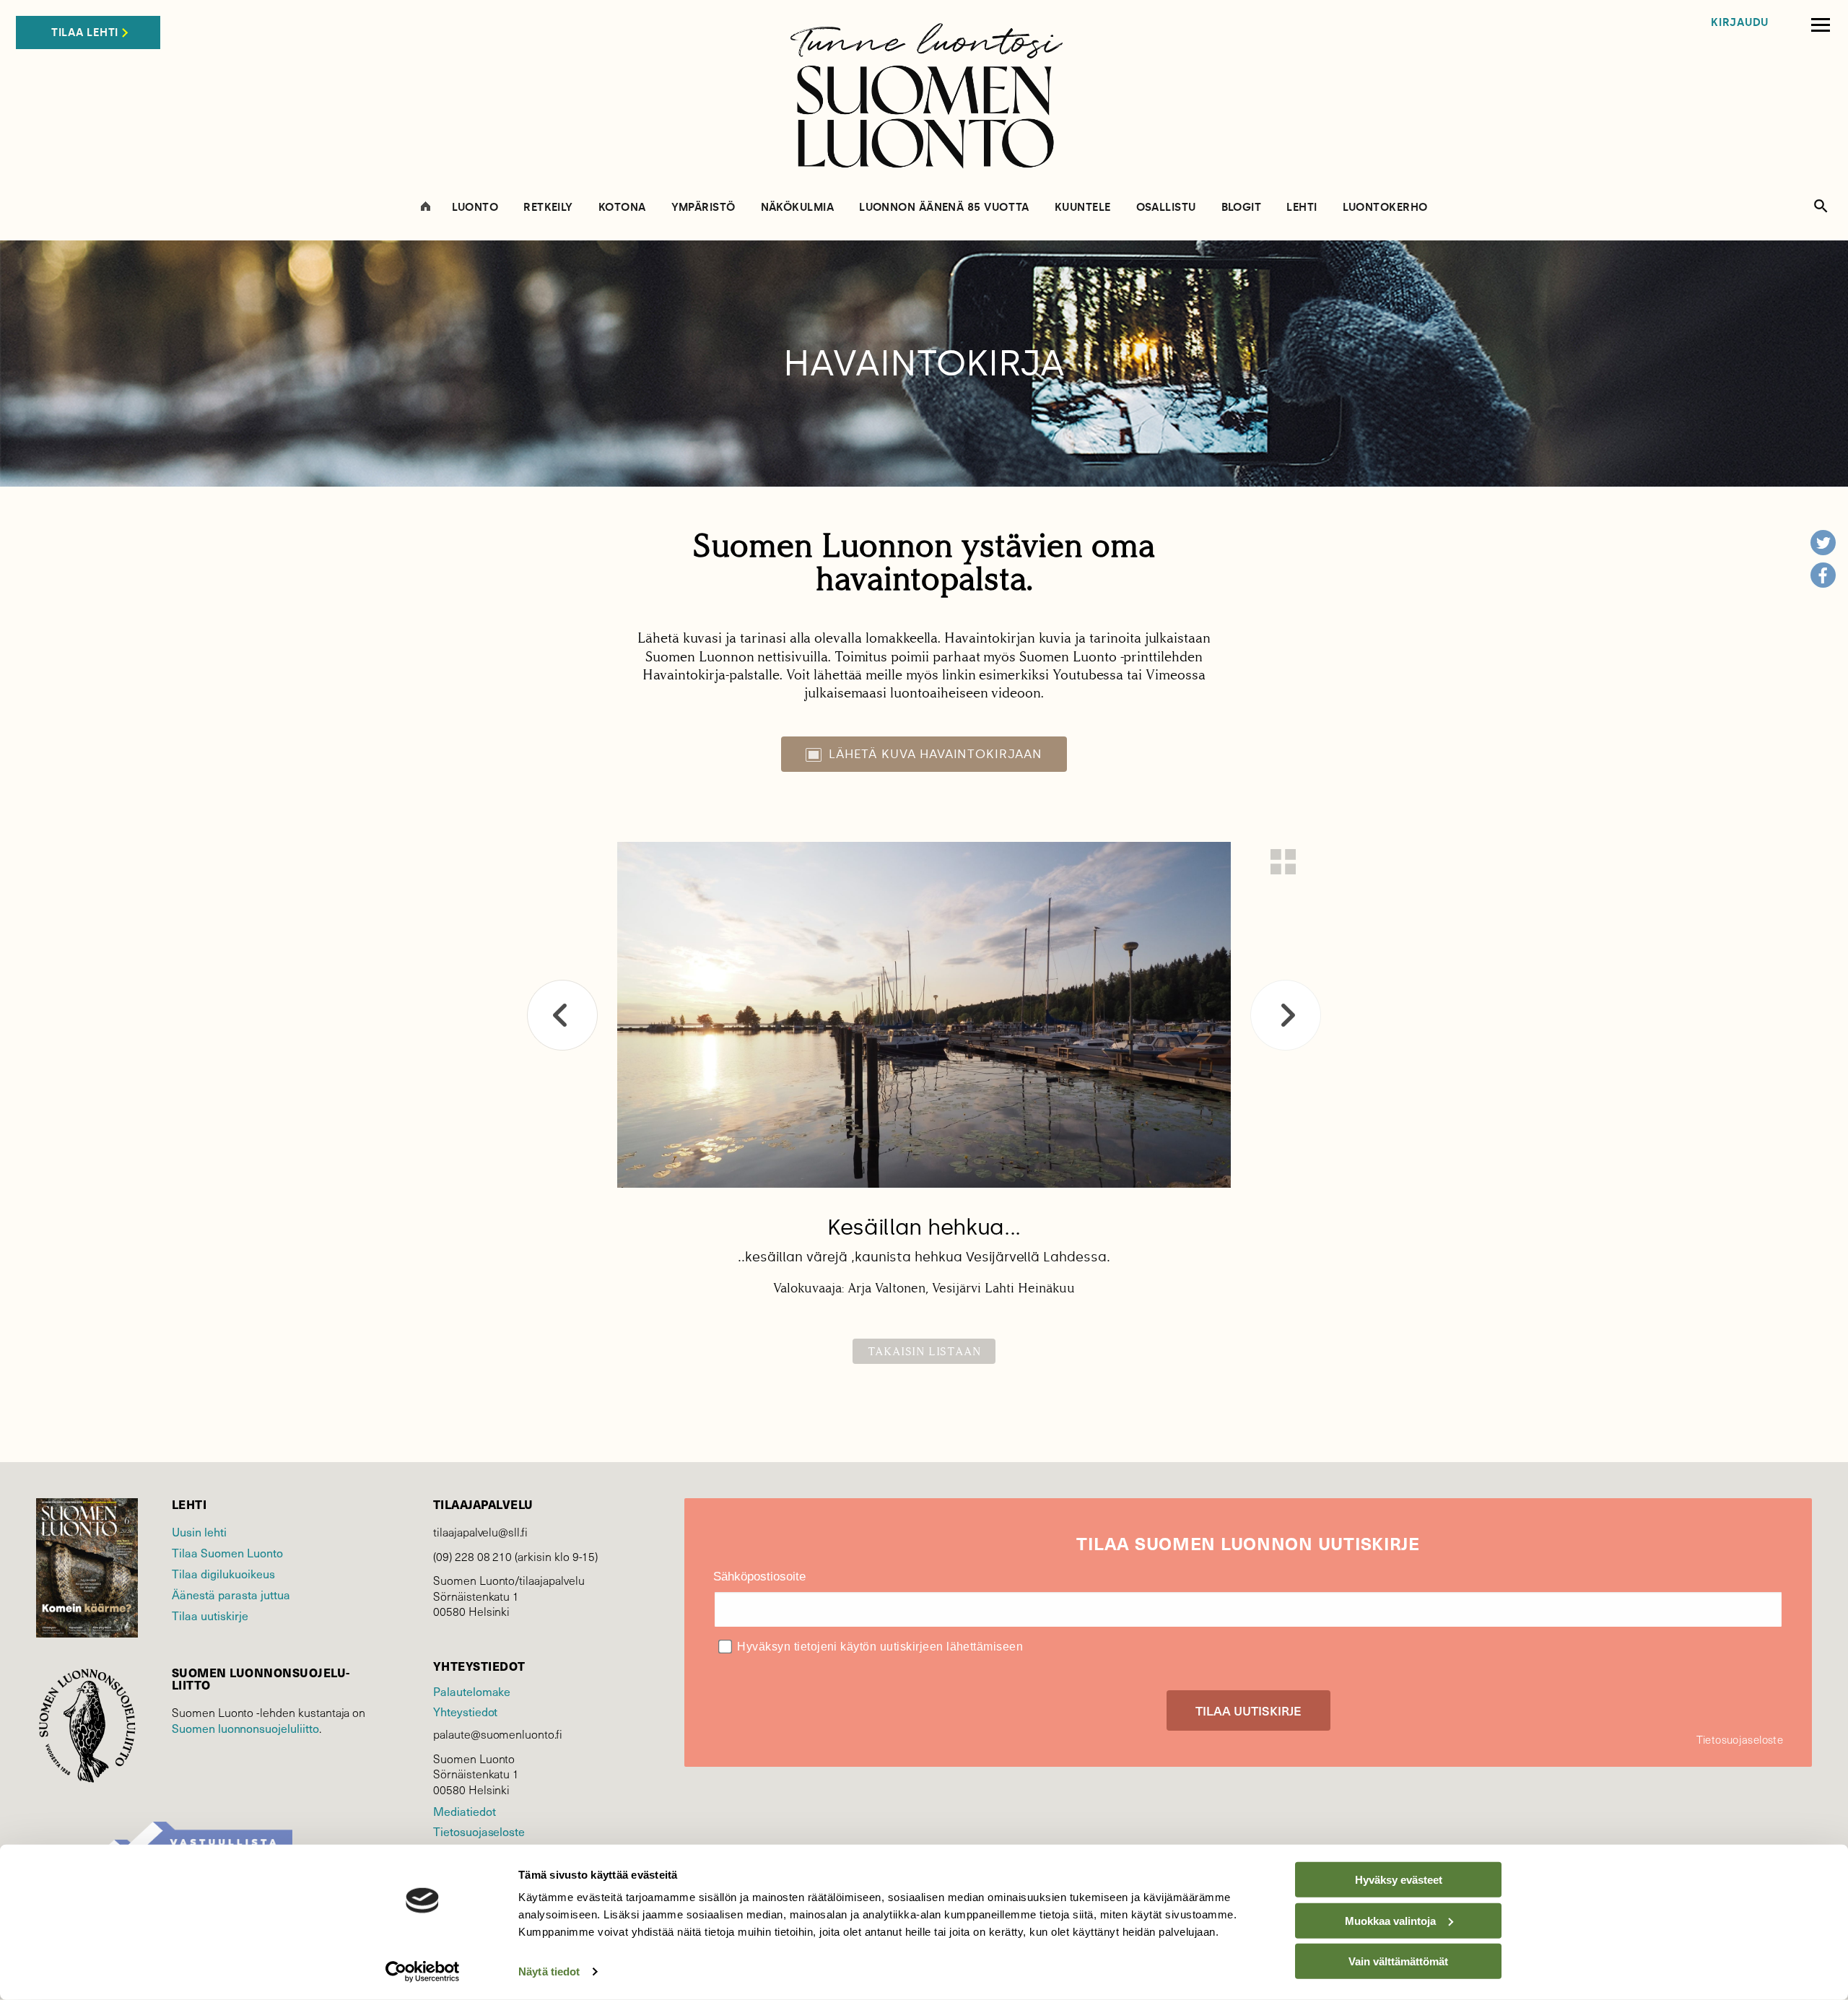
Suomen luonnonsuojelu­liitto (245, 1728)
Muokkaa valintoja (1390, 1920)
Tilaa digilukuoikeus (223, 1574)
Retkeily (548, 208)
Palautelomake (472, 1691)
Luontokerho (1385, 208)
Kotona (622, 208)
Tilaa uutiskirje (210, 1616)
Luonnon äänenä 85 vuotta (944, 208)
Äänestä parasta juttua (231, 1595)
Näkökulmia (798, 208)
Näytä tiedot (549, 1971)
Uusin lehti (199, 1532)
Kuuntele (1083, 208)
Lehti (1302, 208)
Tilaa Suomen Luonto (227, 1553)
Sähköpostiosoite (759, 1577)
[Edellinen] (562, 1015)
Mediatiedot (464, 1811)
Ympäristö (703, 208)
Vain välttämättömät (1398, 1961)
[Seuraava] (1286, 1015)
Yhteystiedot (465, 1712)
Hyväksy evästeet (1399, 1880)
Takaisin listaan (924, 1351)
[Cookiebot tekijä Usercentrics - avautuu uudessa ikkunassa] (423, 1972)
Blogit (1242, 208)
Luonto (475, 208)
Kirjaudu (1740, 23)
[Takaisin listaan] (1283, 862)
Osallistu (1166, 208)
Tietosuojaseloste (479, 1831)
